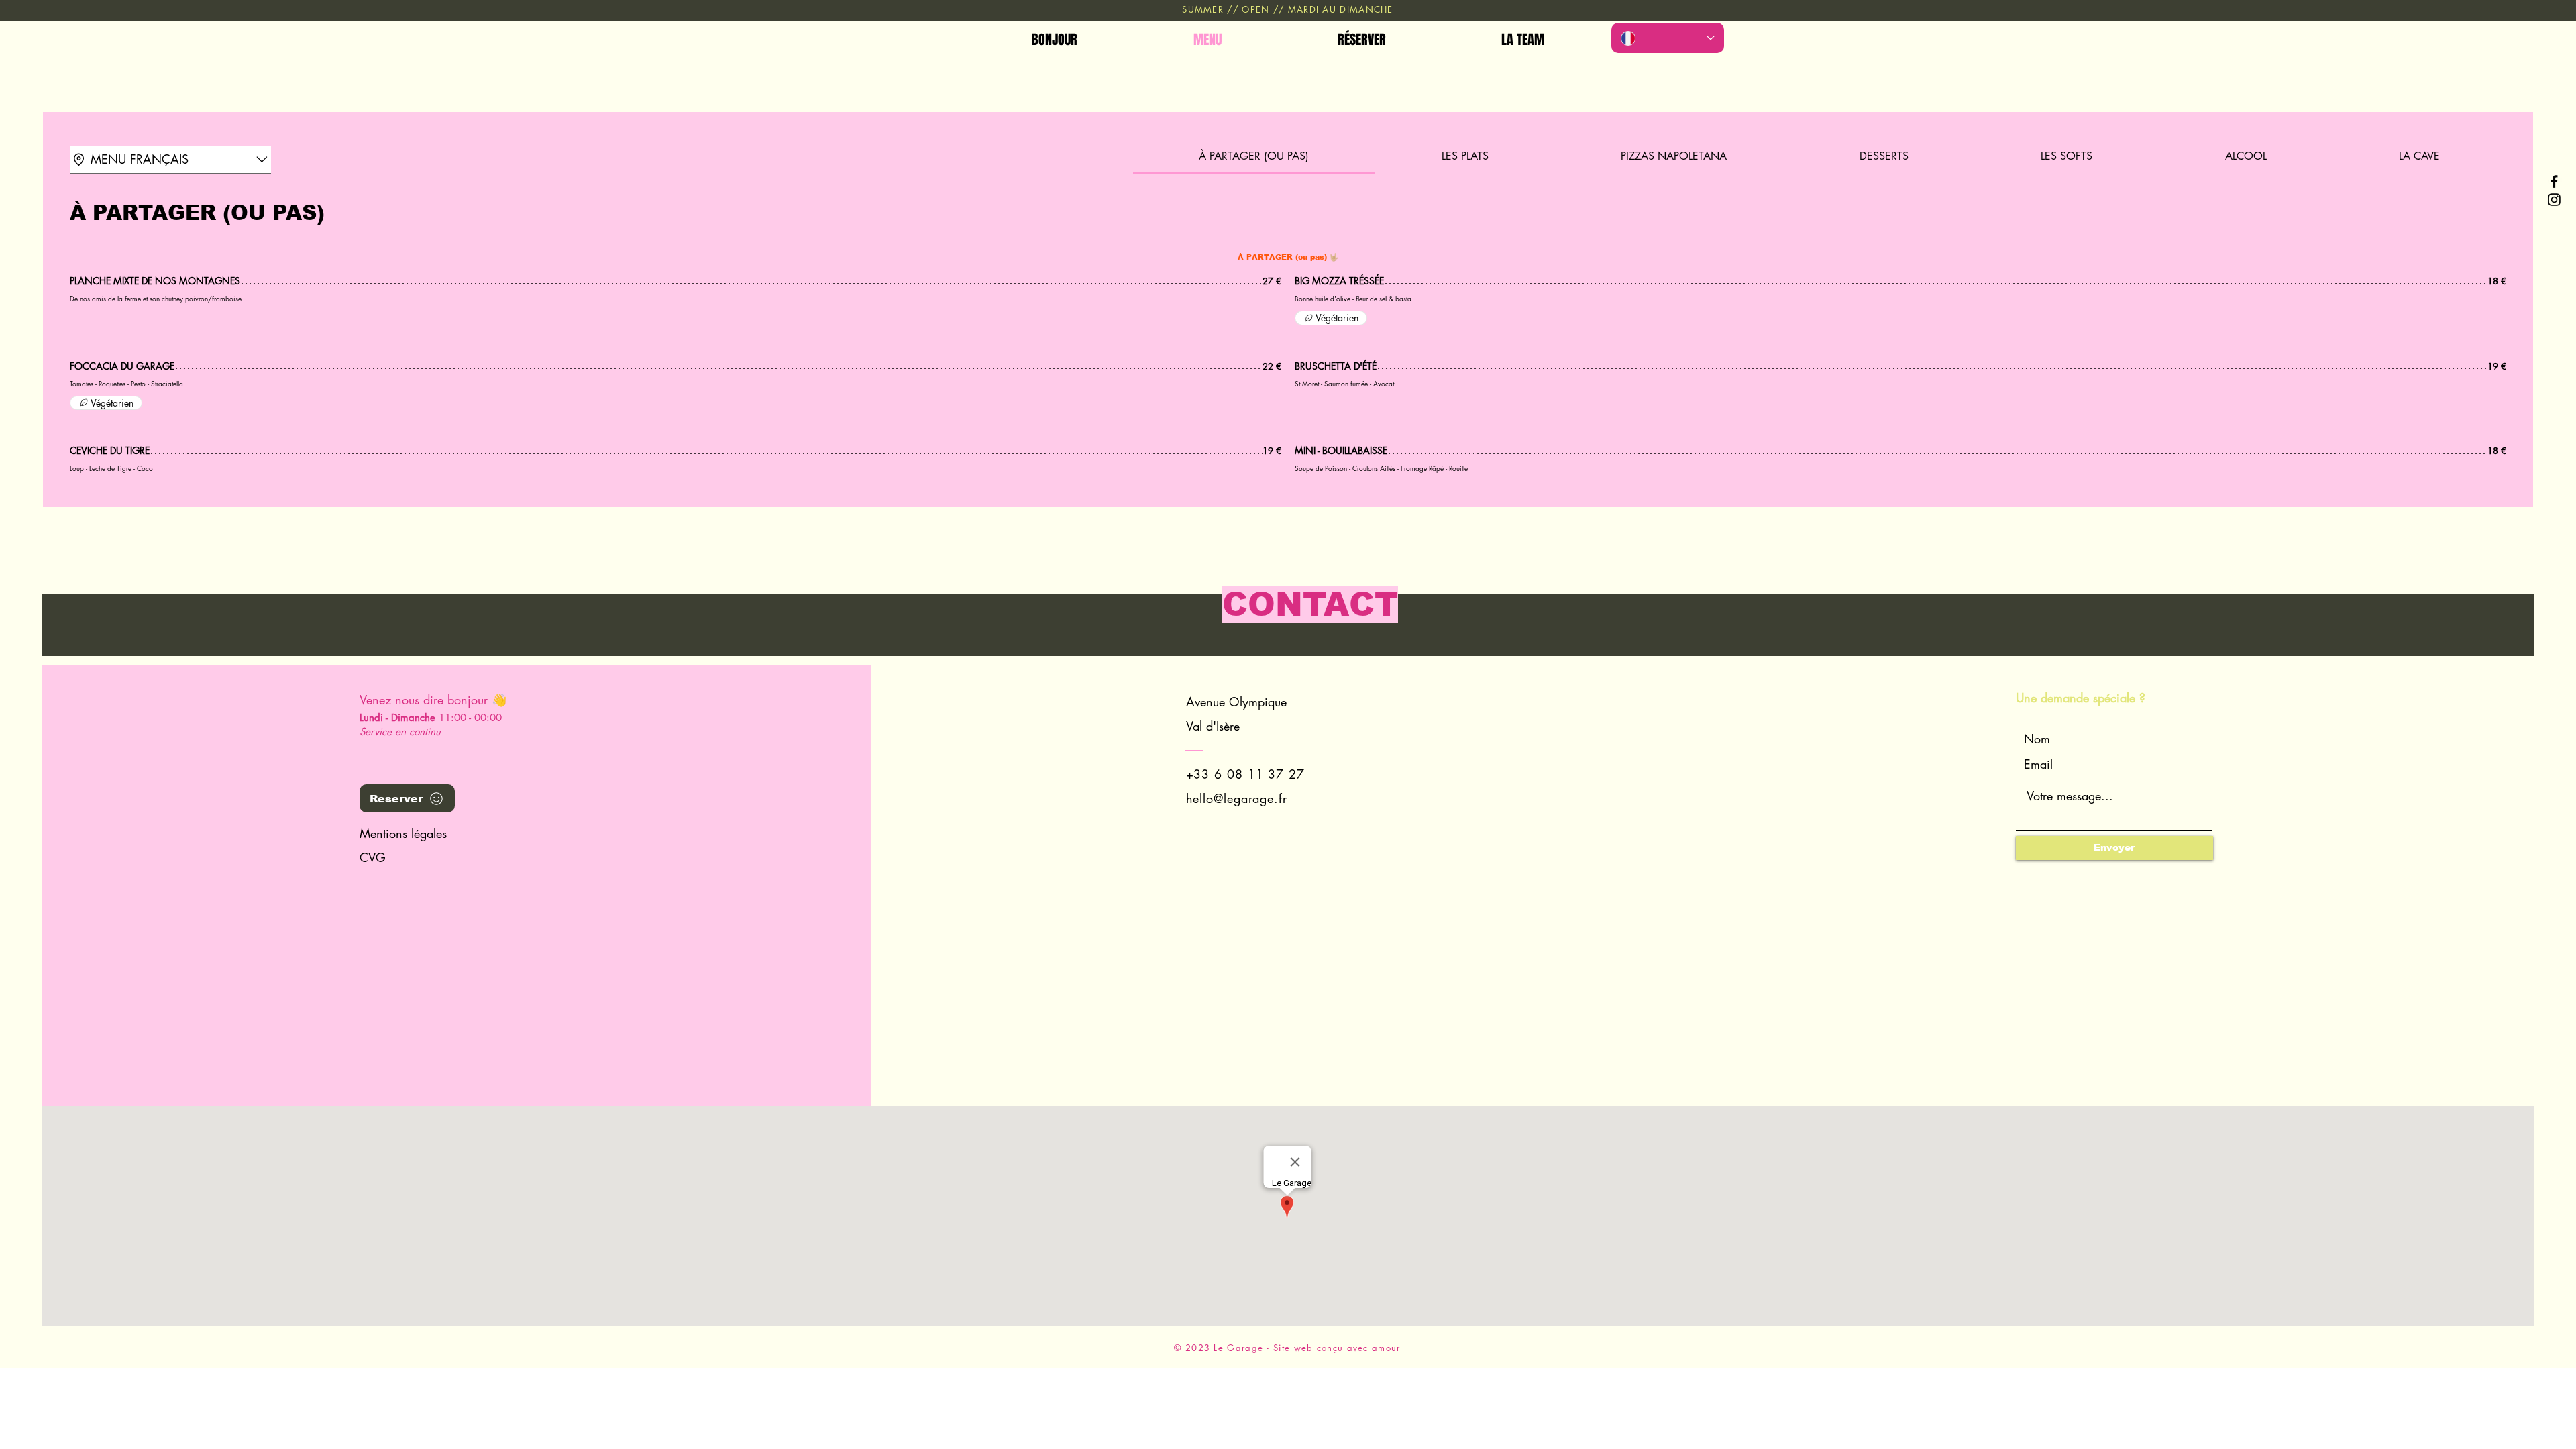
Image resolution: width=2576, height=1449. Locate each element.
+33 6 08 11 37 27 (1245, 774)
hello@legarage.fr (1237, 798)
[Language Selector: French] (1668, 38)
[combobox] (170, 160)
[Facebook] (2554, 181)
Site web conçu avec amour (1337, 1348)
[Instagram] (2554, 200)
